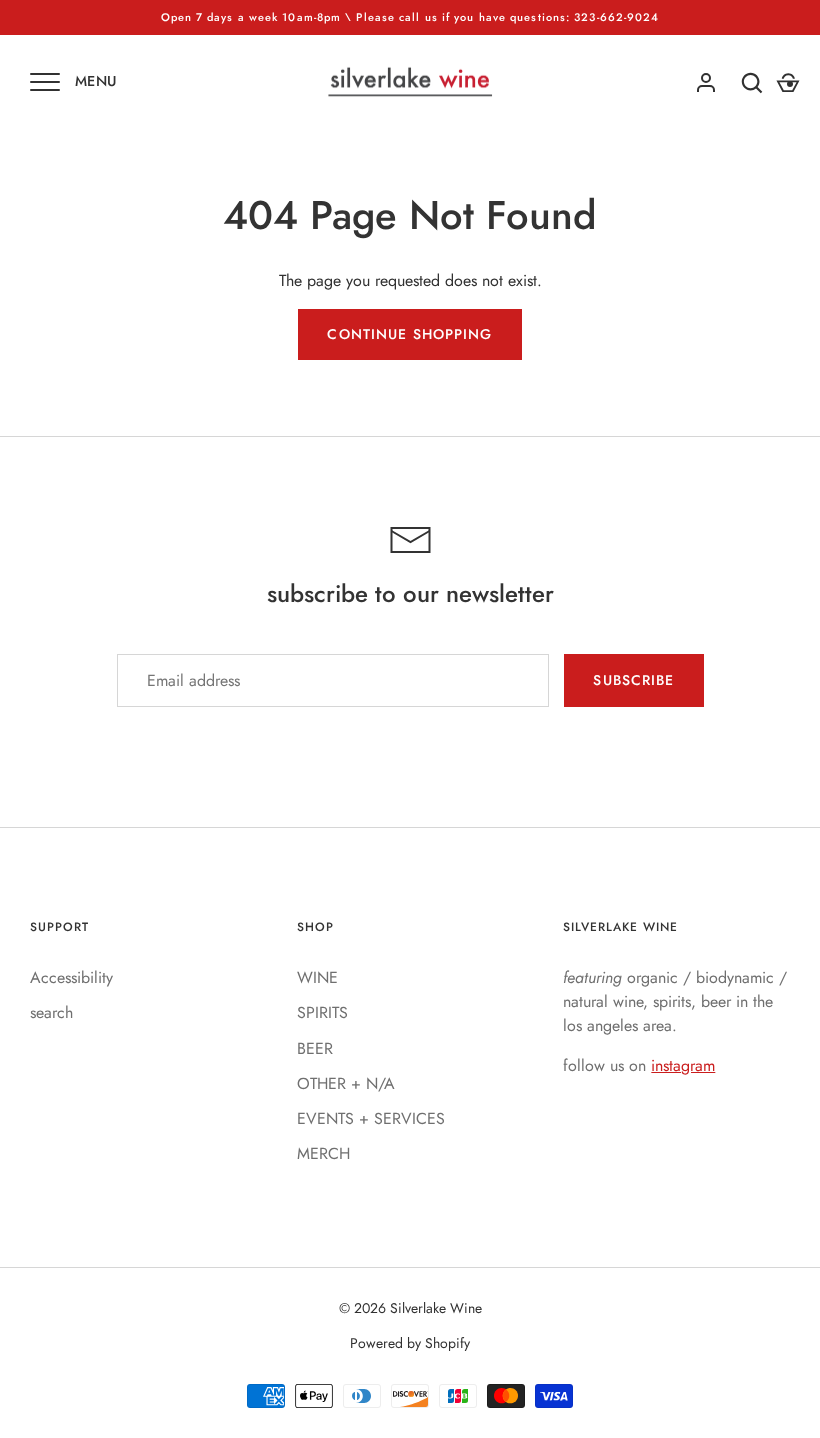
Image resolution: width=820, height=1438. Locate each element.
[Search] (752, 83)
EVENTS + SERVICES (371, 1118)
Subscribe (633, 680)
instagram (683, 1065)
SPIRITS (322, 1012)
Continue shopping (409, 334)
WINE (317, 977)
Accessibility (71, 977)
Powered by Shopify (410, 1343)
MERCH (323, 1153)
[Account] (706, 83)
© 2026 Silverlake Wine (410, 1308)
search (51, 1012)
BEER (315, 1048)
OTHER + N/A (346, 1083)
